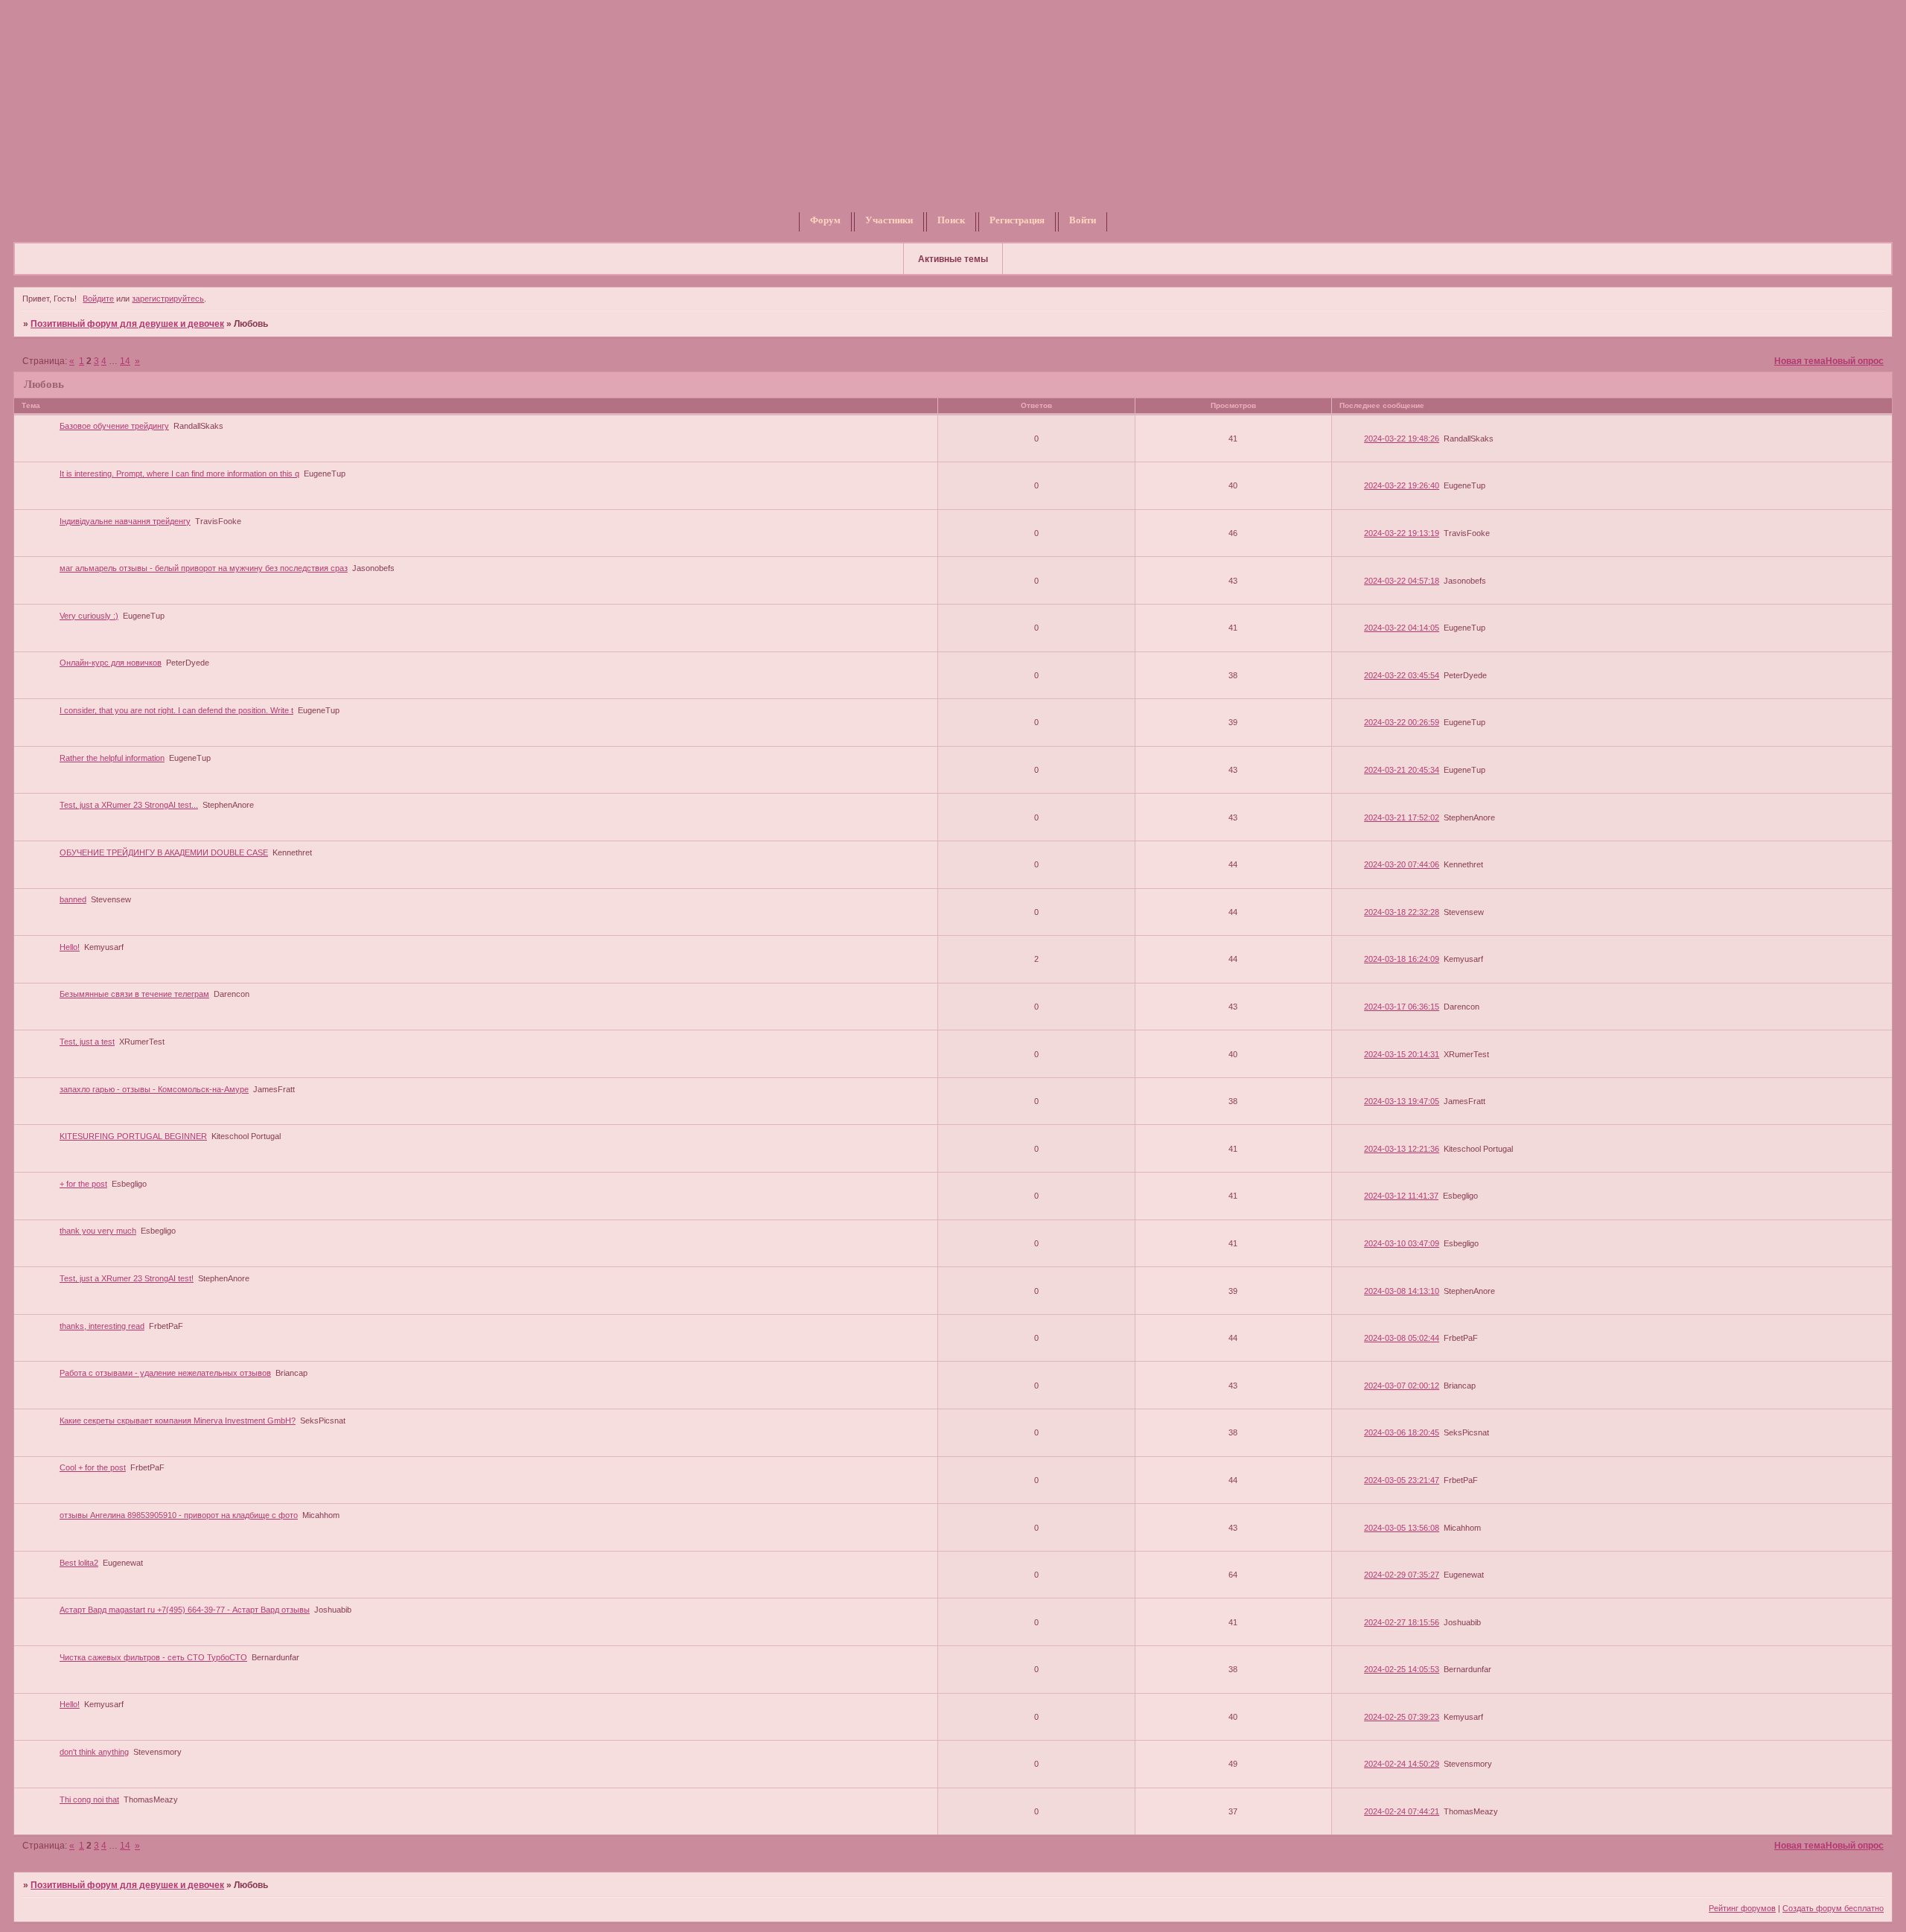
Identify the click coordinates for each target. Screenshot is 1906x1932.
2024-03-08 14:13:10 (1402, 1291)
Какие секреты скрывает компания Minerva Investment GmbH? (178, 1421)
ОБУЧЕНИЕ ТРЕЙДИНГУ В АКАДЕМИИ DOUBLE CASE (164, 852)
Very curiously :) (89, 616)
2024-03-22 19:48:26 (1402, 439)
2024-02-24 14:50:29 (1402, 1764)
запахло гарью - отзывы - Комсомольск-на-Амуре (154, 1089)
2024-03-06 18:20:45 (1402, 1432)
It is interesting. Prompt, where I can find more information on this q (179, 474)
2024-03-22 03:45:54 (1402, 675)
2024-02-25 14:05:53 (1402, 1669)
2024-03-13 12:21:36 (1402, 1149)
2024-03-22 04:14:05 (1402, 628)
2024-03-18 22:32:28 (1402, 912)
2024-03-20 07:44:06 (1402, 864)
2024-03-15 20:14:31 (1402, 1054)
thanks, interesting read (102, 1326)
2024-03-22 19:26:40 (1402, 485)
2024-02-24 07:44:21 (1402, 1811)
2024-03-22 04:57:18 (1402, 581)
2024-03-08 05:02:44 (1402, 1338)
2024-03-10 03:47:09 (1402, 1243)
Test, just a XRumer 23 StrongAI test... (129, 805)
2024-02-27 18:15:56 (1402, 1622)
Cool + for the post (93, 1467)
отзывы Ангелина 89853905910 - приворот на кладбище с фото (179, 1515)
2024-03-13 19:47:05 (1402, 1101)
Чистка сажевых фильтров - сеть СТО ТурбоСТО (153, 1657)
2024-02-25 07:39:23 (1402, 1717)
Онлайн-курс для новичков (111, 663)
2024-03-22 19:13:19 (1402, 533)
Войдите (98, 299)
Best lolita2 (79, 1563)
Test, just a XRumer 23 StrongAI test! (127, 1278)
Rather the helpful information (112, 758)
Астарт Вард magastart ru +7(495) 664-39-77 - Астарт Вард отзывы (185, 1610)
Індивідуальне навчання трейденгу (125, 521)
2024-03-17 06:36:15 (1402, 1007)
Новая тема (1800, 361)
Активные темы (953, 259)
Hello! (70, 947)
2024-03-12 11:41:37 (1401, 1196)
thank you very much (98, 1231)
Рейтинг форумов (1742, 1908)
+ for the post (83, 1184)
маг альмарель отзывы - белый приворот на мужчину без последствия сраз (204, 568)
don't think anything (94, 1752)
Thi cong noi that (89, 1799)
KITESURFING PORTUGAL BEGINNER (133, 1136)
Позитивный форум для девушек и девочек (127, 324)
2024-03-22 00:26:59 (1402, 722)
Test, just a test (87, 1042)
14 (125, 361)
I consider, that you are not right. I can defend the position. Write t (176, 710)
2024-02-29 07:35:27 (1402, 1575)
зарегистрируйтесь (168, 299)
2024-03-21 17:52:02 (1402, 817)
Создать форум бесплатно (1833, 1908)
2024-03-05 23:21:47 (1402, 1480)
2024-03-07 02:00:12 (1402, 1386)
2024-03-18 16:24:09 (1402, 959)
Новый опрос (1855, 361)
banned (73, 899)
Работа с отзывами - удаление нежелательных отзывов (165, 1373)
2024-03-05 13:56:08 (1402, 1528)
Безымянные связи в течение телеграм (134, 994)
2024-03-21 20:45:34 (1402, 770)
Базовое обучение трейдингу (114, 426)
